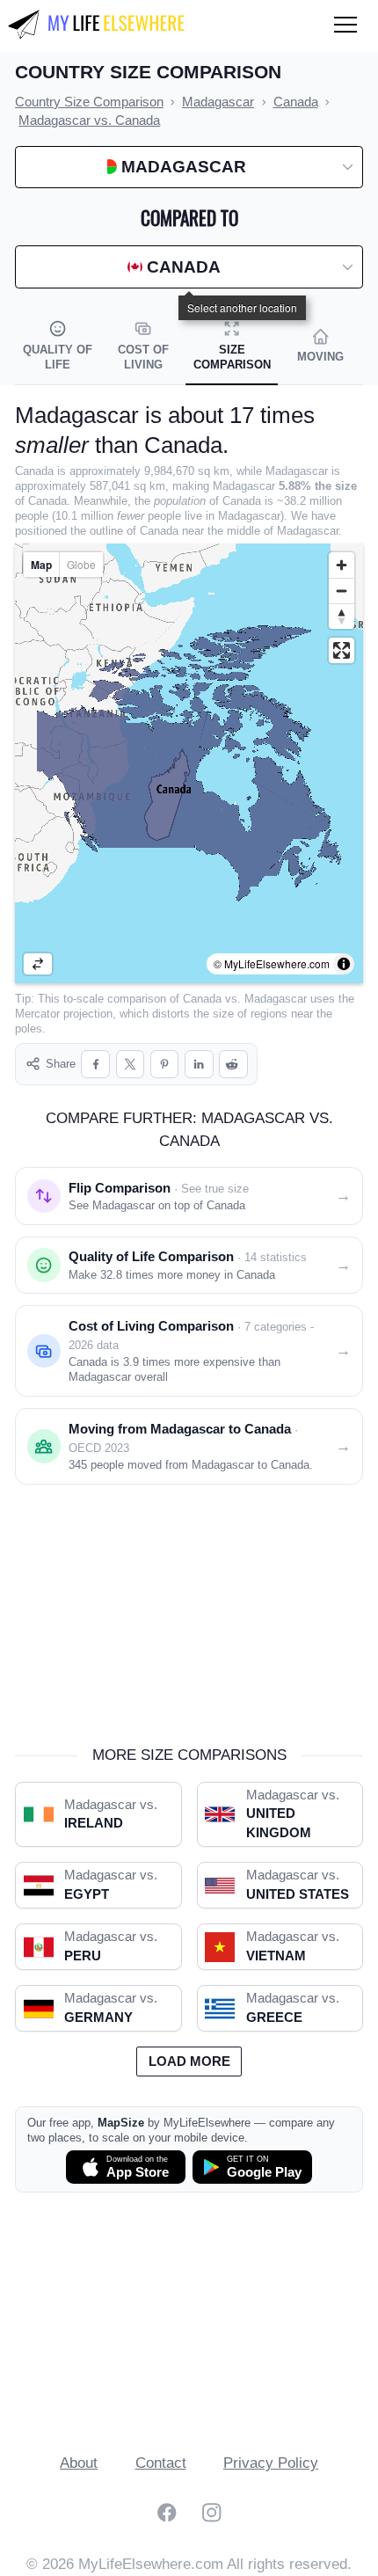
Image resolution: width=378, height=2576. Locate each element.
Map (41, 565)
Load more (189, 2062)
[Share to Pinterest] (165, 1065)
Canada (202, 999)
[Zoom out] (342, 591)
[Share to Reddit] (233, 1065)
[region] (189, 763)
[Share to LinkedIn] (199, 1065)
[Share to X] (131, 1065)
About (79, 2463)
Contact (161, 2463)
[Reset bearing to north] (342, 616)
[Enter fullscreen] (342, 650)
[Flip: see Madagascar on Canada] (38, 964)
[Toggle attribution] (344, 964)
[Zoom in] (342, 565)
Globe (81, 564)
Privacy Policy (271, 2463)
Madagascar (276, 999)
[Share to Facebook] (95, 1065)
